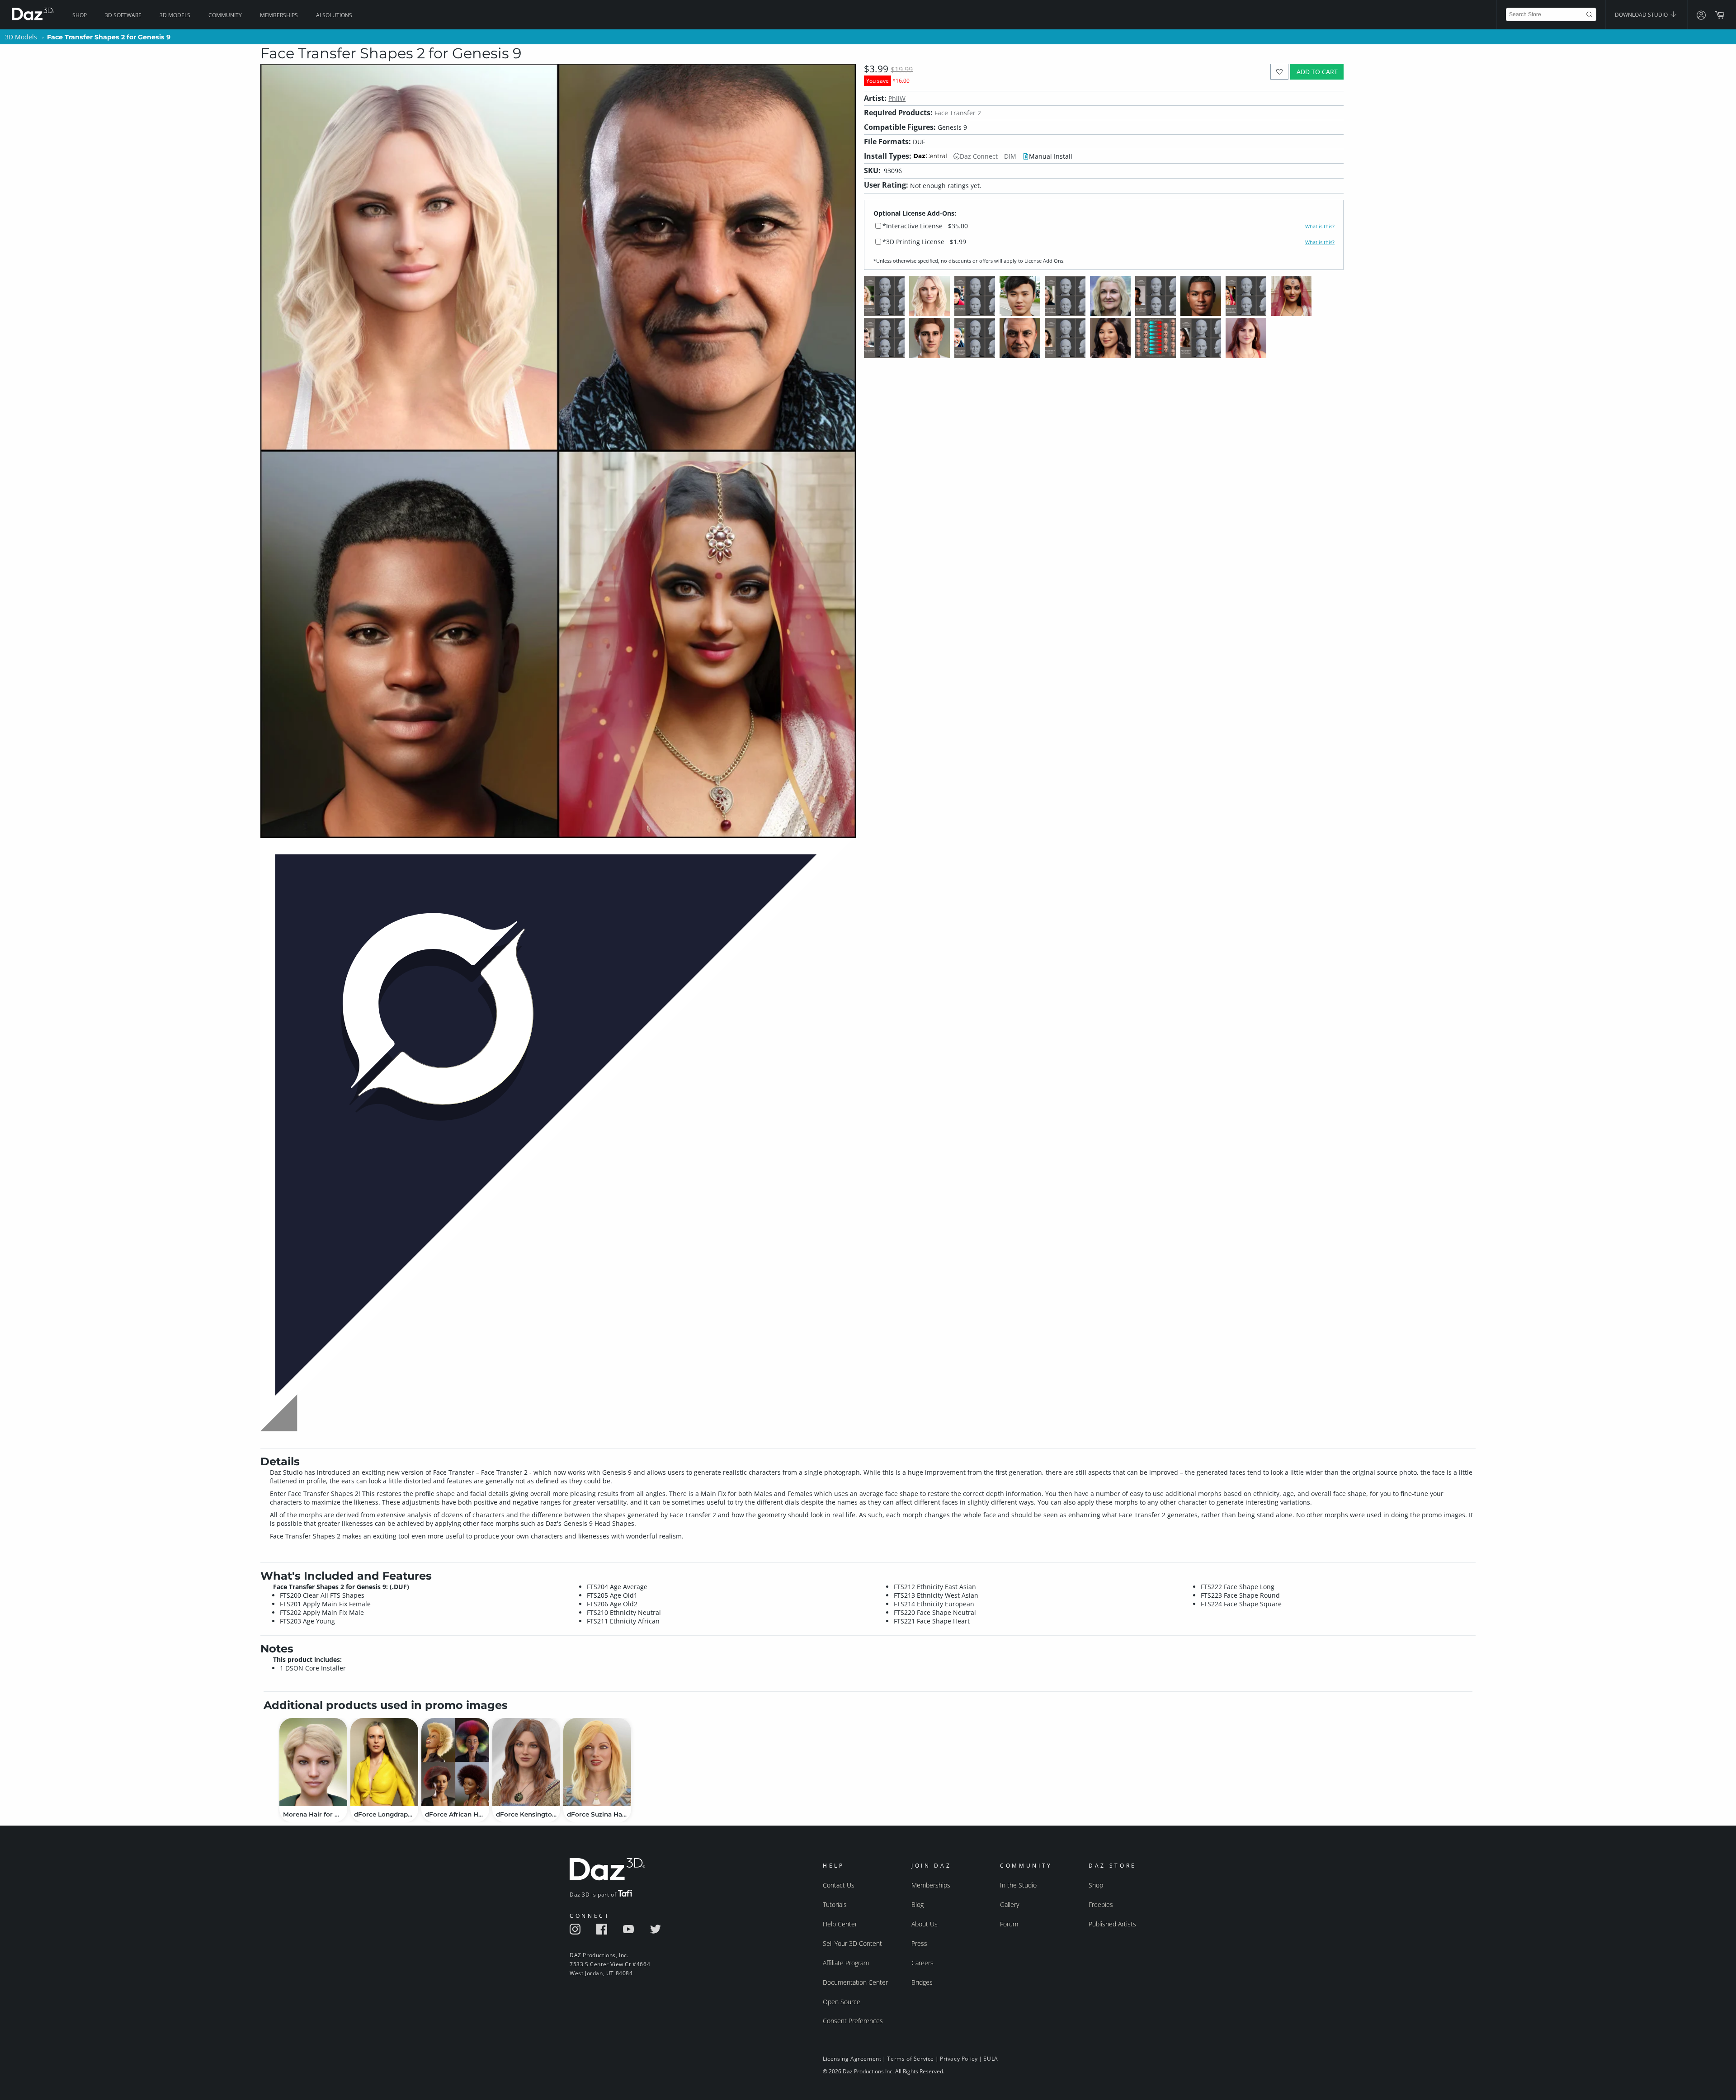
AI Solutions (334, 15)
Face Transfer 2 (958, 113)
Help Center (840, 1924)
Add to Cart (1317, 72)
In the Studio (1018, 1885)
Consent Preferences (853, 2021)
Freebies (1101, 1904)
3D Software (123, 15)
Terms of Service (910, 2059)
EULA (991, 2059)
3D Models (175, 15)
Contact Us (839, 1885)
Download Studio (1642, 15)
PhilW (897, 98)
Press (919, 1943)
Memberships (279, 15)
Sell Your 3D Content (852, 1943)
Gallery (1010, 1904)
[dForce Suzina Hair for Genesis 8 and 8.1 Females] (597, 1762)
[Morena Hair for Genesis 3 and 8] (313, 1762)
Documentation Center (855, 1982)
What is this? (1320, 227)
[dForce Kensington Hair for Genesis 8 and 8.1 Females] (526, 1762)
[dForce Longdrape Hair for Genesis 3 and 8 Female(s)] (384, 1762)
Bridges (922, 1982)
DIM (1010, 156)
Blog (918, 1904)
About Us (925, 1924)
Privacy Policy (959, 2059)
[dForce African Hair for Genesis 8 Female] (455, 1762)
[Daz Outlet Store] (558, 1432)
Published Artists (1112, 1924)
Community (225, 15)
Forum (1009, 1924)
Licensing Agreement (852, 2059)
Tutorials (835, 1904)
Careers (922, 1963)
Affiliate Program (846, 1963)
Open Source (842, 2002)
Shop (80, 15)
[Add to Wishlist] (1280, 72)
